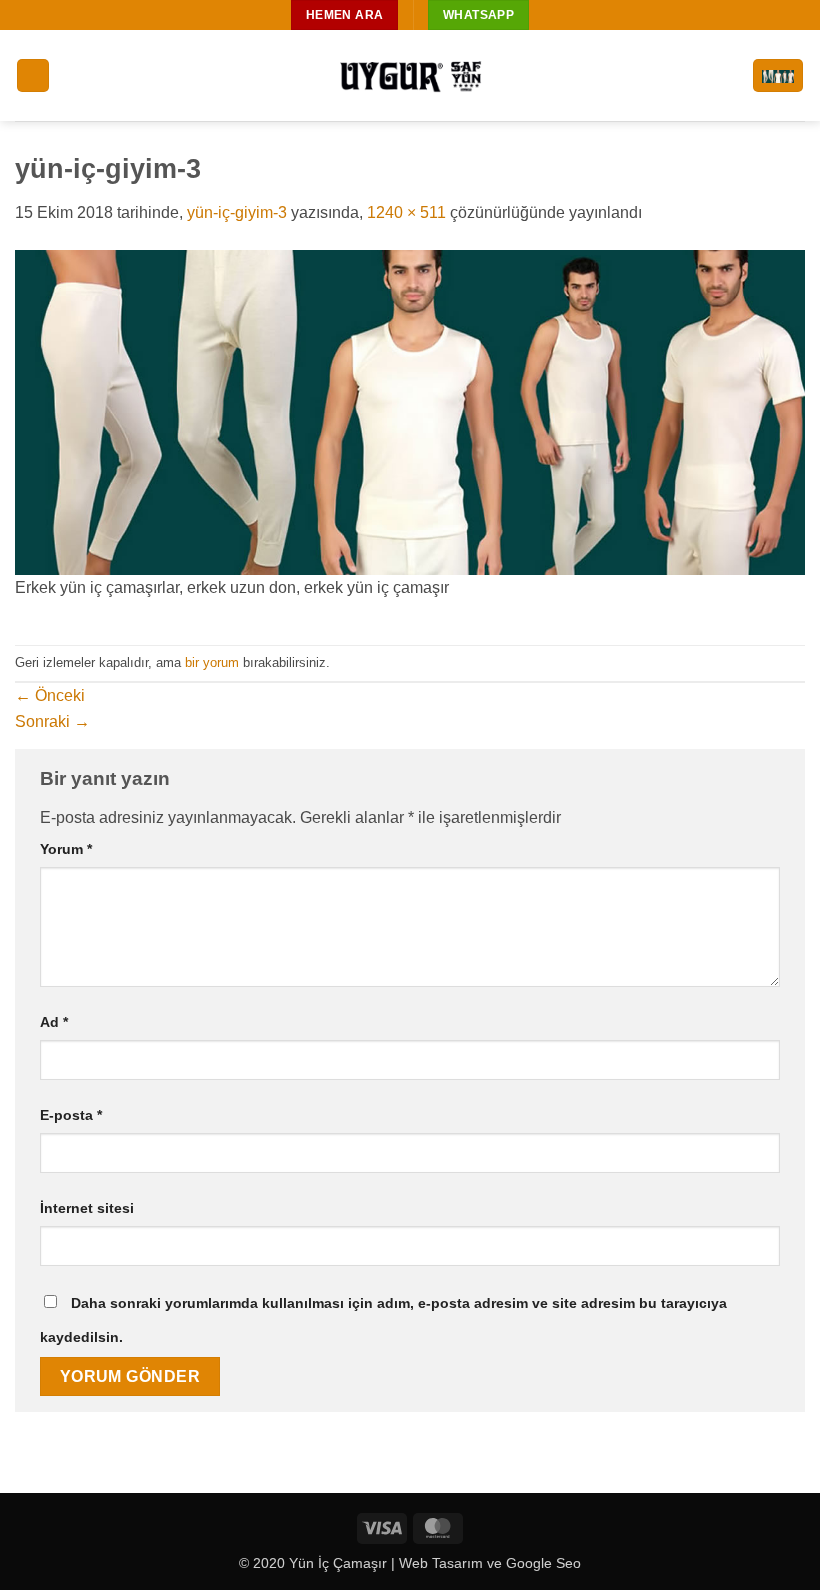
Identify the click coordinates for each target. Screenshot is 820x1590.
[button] (33, 75)
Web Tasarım (441, 1563)
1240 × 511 (406, 212)
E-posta (71, 1115)
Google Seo (543, 1563)
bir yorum (212, 662)
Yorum (66, 849)
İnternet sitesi (87, 1208)
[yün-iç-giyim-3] (410, 411)
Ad (54, 1022)
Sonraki (52, 721)
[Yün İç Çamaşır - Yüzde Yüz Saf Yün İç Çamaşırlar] (410, 76)
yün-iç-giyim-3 (237, 212)
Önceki (50, 695)
